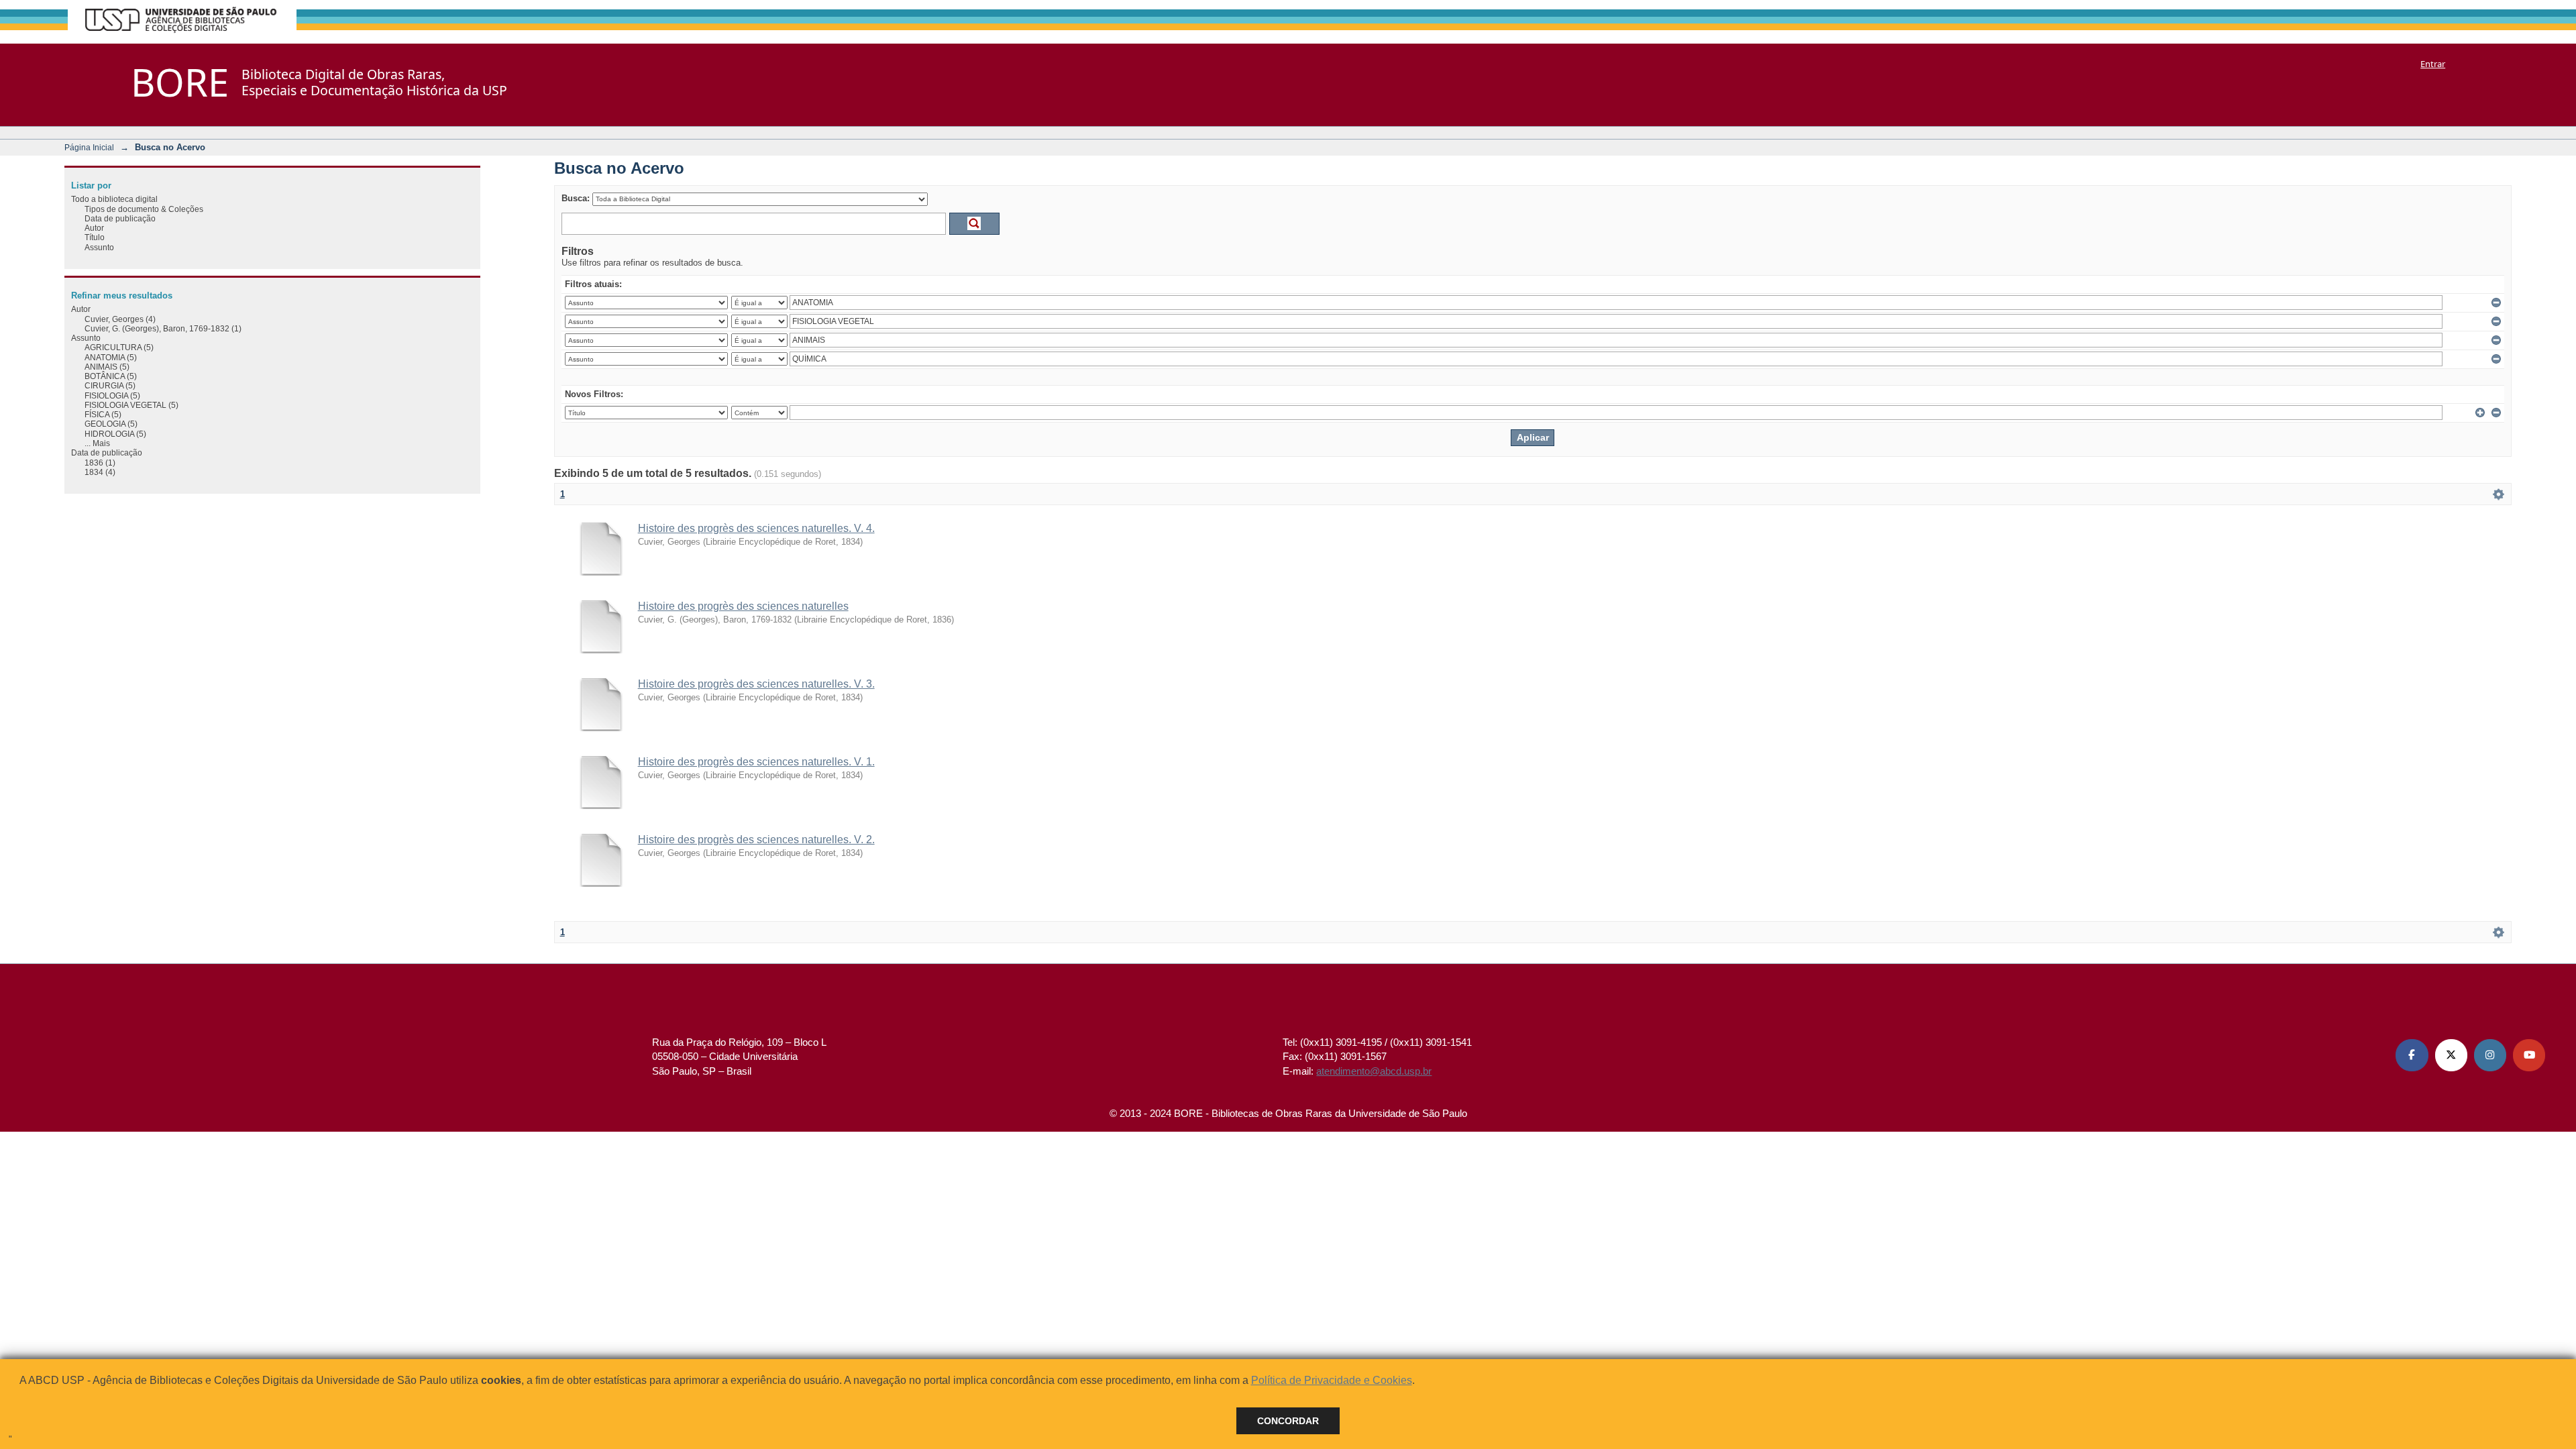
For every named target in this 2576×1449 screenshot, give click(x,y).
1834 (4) (100, 472)
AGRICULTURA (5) (119, 347)
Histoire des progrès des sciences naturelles (743, 606)
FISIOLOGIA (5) (112, 395)
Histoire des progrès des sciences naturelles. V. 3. (756, 684)
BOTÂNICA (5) (111, 376)
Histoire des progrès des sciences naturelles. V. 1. (756, 762)
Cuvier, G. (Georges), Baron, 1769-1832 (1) (163, 328)
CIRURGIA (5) (110, 385)
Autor (94, 228)
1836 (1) (100, 463)
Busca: (576, 198)
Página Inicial (89, 147)
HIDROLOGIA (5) (115, 434)
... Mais (97, 443)
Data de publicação (120, 218)
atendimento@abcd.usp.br (1374, 1071)
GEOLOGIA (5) (111, 424)
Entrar (2433, 64)
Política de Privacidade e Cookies (1332, 1380)
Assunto (99, 247)
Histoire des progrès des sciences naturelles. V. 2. (756, 840)
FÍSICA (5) (103, 414)
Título (95, 237)
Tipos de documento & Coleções (144, 209)
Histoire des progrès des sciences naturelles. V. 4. (756, 528)
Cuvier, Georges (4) (120, 319)
